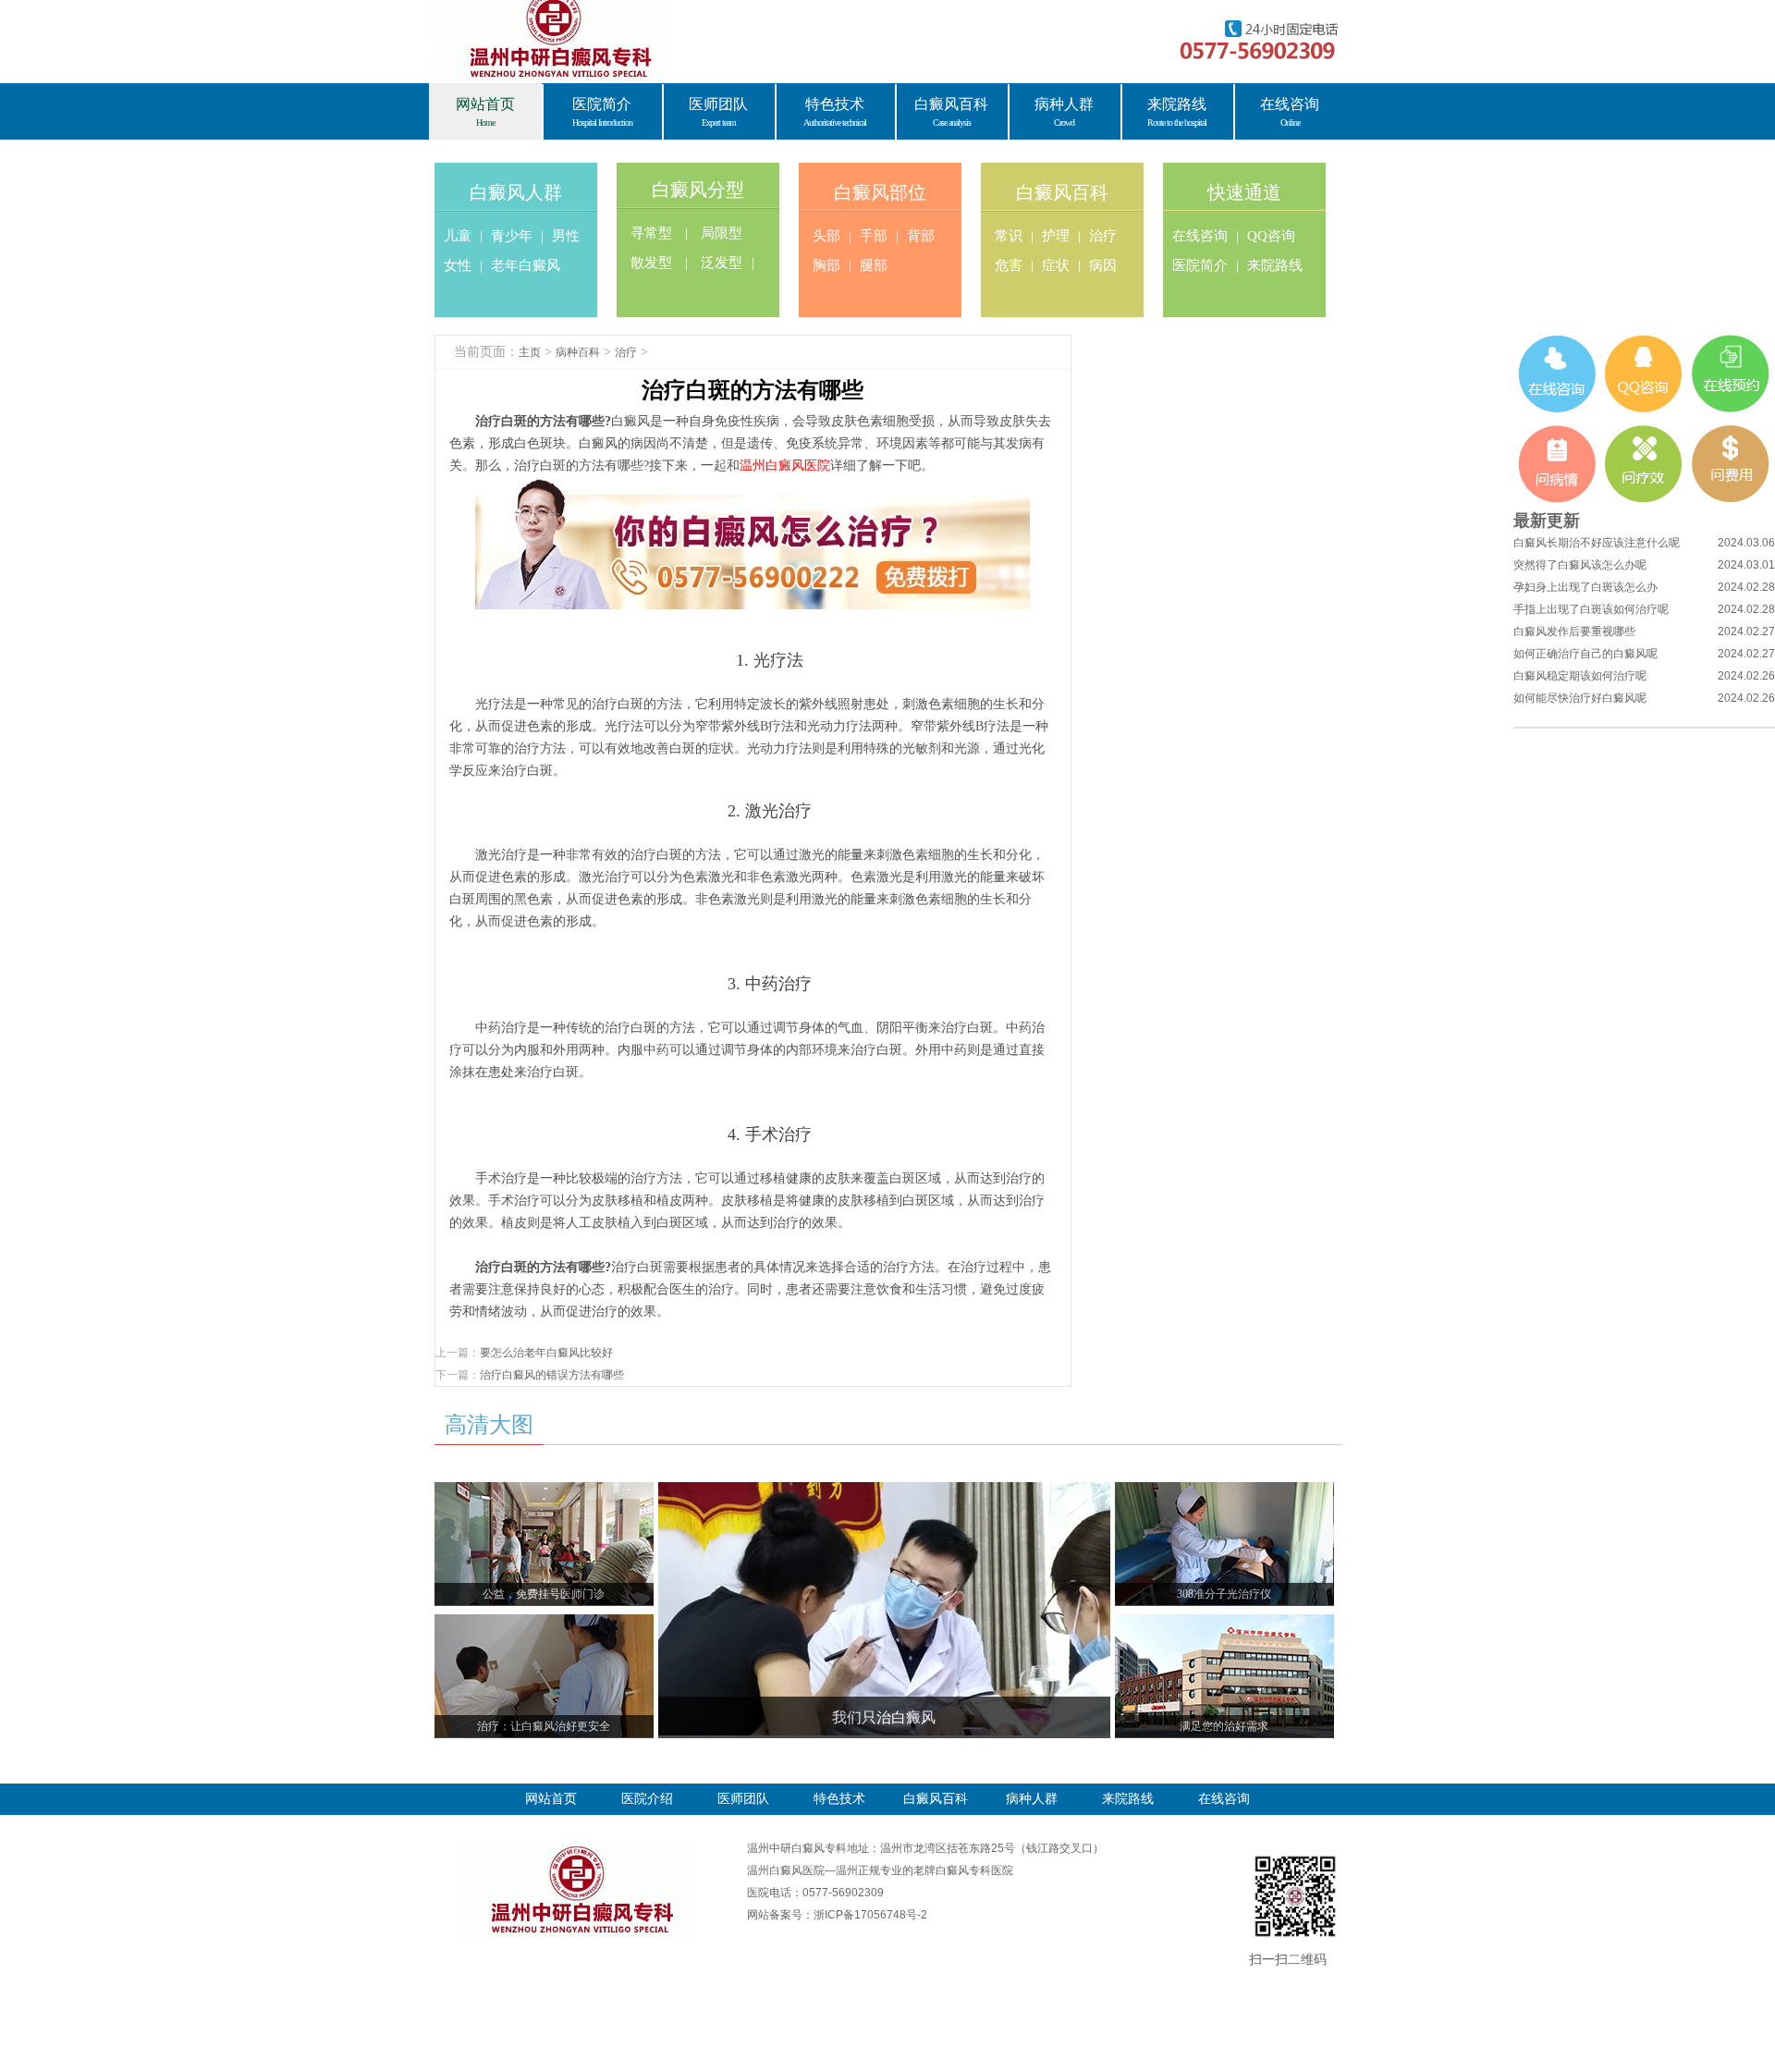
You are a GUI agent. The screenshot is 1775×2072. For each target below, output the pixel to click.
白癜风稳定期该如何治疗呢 (1580, 676)
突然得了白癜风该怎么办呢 (1580, 565)
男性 (566, 236)
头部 (826, 236)
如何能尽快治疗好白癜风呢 (1580, 698)
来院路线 (1275, 265)
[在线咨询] (1557, 374)
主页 (530, 352)
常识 (1009, 236)
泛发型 (722, 263)
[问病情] (1557, 464)
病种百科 (578, 352)
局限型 (722, 233)
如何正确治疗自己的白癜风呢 (1585, 654)
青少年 (512, 236)
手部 (874, 236)
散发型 (651, 263)
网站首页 (551, 1799)
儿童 (458, 236)
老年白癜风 (526, 265)
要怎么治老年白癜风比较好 (546, 1353)
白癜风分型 (698, 190)
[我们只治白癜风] (884, 1493)
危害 (1009, 265)
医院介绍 (647, 1799)
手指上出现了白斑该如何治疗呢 (1591, 609)
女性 (458, 265)
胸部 (826, 265)
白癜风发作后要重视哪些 (1574, 631)
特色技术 (839, 1799)
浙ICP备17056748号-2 (870, 1915)
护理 (1056, 236)
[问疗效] (1644, 464)
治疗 (1103, 236)
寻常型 (651, 233)
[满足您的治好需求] (1224, 1625)
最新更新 (1547, 521)
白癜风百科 (1062, 192)
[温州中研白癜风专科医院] (577, 1848)
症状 (1056, 265)
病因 (1103, 265)
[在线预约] (1731, 374)
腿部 (874, 265)
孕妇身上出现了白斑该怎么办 (1585, 587)
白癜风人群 (516, 192)
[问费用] (1731, 464)
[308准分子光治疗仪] (1224, 1493)
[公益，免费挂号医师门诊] (544, 1493)
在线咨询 (1200, 236)
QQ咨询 (1271, 236)
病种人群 (1032, 1799)
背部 (921, 236)
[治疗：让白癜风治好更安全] (544, 1625)
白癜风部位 (880, 192)
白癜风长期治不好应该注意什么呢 (1597, 543)
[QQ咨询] (1644, 374)
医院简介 (1200, 265)
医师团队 (743, 1799)
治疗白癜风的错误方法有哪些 (552, 1375)
